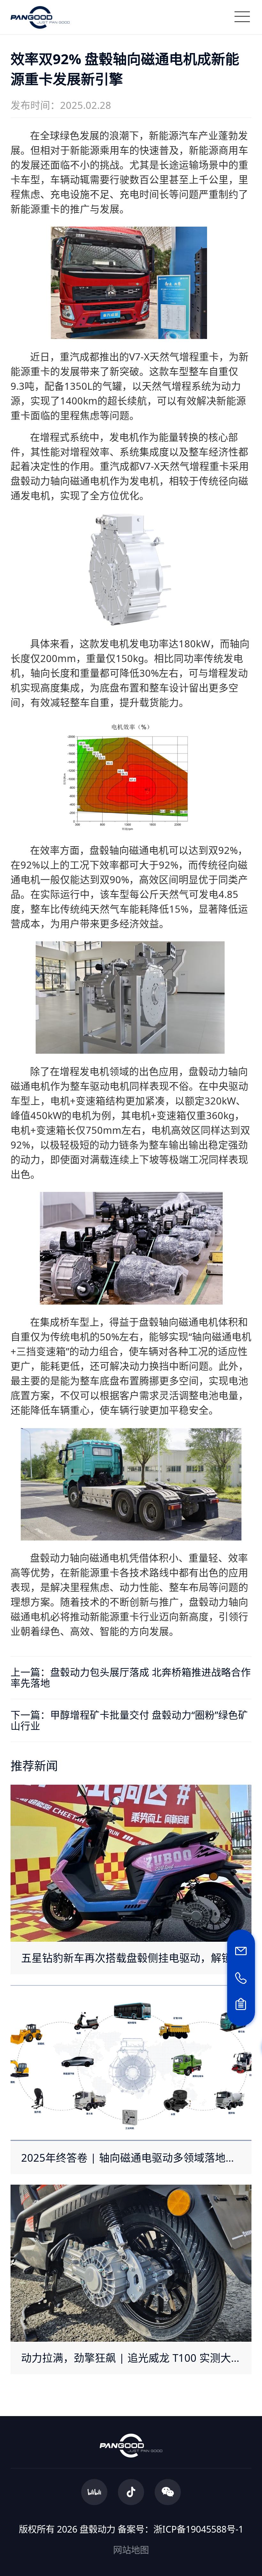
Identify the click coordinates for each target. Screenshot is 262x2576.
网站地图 (131, 2550)
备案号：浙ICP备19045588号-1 (181, 2529)
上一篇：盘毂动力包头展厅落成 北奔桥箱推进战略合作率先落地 (131, 1677)
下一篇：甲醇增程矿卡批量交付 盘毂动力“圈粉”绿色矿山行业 (129, 1720)
